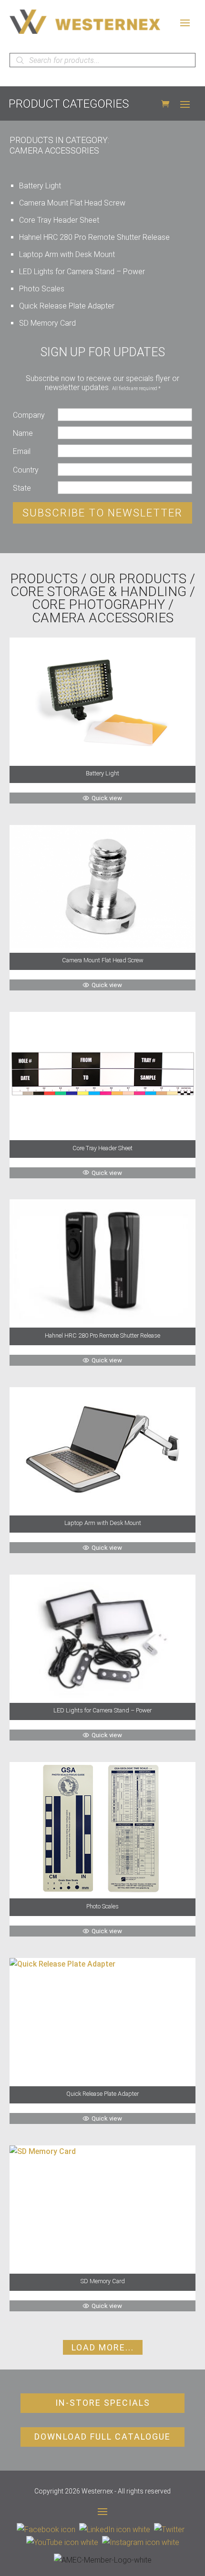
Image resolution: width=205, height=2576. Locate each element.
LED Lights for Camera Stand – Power (82, 272)
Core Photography (98, 604)
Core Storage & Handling (98, 592)
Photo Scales (42, 289)
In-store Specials (103, 2403)
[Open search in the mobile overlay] (102, 60)
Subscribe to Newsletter (102, 513)
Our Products (138, 579)
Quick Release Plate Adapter (67, 306)
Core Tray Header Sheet (59, 220)
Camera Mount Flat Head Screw (72, 203)
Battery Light (40, 186)
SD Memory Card (47, 323)
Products (44, 579)
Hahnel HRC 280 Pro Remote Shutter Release (94, 237)
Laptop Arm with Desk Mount (67, 254)
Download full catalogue (102, 2437)
